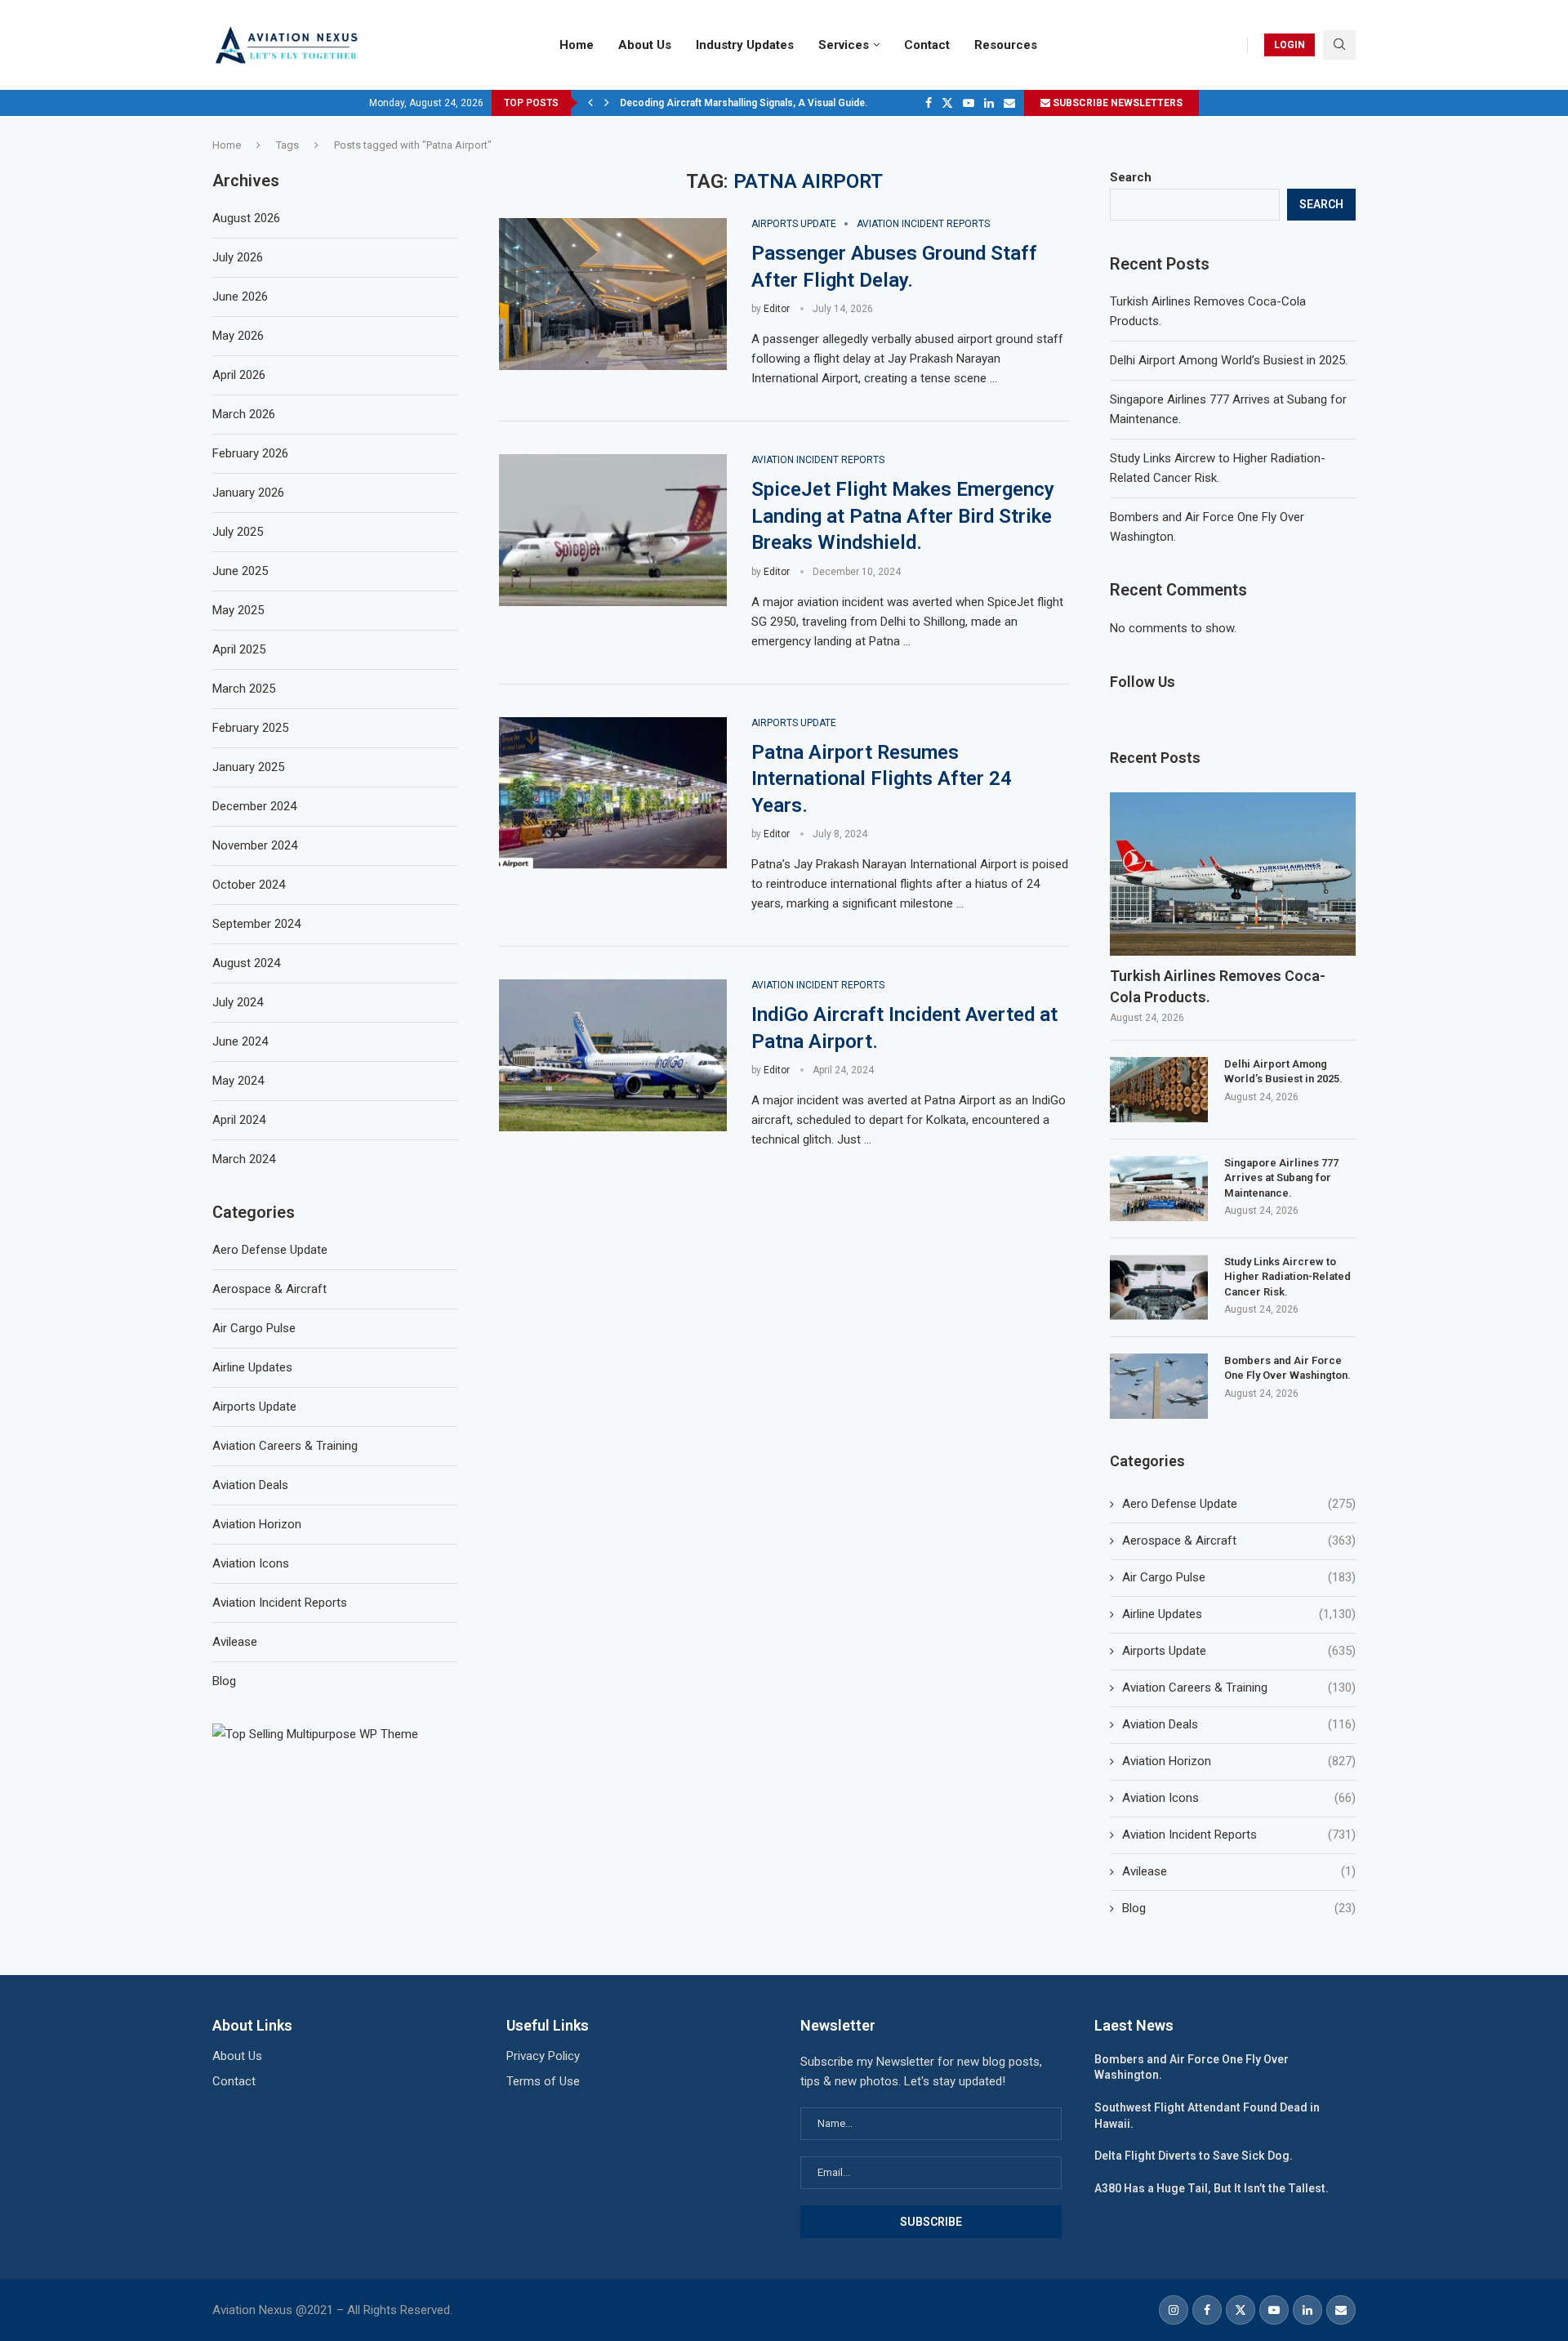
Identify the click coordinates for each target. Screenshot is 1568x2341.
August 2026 (246, 218)
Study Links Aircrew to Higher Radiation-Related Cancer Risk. (1287, 1276)
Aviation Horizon (1239, 1761)
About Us (645, 45)
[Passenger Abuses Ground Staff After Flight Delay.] (613, 294)
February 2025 (250, 728)
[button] (590, 103)
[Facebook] (929, 103)
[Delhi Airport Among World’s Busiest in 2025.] (1159, 1090)
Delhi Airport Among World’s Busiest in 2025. (1229, 360)
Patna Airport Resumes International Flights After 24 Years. (882, 779)
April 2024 (239, 1120)
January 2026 (248, 493)
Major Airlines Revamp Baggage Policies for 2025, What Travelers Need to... (795, 103)
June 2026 (240, 297)
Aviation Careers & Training (1239, 1688)
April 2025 (239, 649)
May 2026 (238, 336)
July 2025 (238, 532)
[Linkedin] (989, 103)
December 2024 (254, 806)
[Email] (1009, 103)
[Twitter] (947, 103)
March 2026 (244, 414)
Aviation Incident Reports (1239, 1835)
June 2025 (240, 571)
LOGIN (1290, 45)
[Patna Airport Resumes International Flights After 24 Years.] (613, 793)
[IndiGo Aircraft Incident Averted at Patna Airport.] (613, 1055)
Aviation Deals (1239, 1724)
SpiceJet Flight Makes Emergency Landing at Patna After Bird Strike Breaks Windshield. (903, 516)
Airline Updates (1239, 1614)
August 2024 (246, 963)
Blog (1239, 1908)
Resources (1006, 45)
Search (1131, 177)
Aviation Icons (1239, 1798)
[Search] (1339, 45)
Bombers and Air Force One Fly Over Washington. (1287, 1368)
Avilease (1239, 1871)
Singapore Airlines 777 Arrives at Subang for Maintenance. (1281, 1177)
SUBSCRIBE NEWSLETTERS (1116, 103)
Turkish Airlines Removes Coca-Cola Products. (1218, 986)
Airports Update (1239, 1651)
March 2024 (244, 1159)
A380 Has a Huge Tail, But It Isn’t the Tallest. (1212, 2188)
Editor (777, 309)
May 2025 (238, 610)
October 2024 (249, 885)
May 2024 (238, 1081)
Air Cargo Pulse (1239, 1577)
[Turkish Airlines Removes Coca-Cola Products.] (1233, 874)
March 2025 (244, 689)
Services (844, 45)
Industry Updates (745, 45)
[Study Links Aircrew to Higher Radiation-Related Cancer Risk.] (1159, 1287)
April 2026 (239, 375)
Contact (927, 45)
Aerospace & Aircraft (1239, 1541)
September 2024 (256, 924)
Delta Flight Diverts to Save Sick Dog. (1194, 2156)
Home (577, 45)
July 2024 (238, 1002)
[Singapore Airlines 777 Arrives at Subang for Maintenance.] (1159, 1188)
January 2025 (248, 767)
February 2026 (250, 453)
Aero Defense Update (1239, 1504)
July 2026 (238, 257)
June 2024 (240, 1041)
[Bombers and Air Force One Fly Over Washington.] (1159, 1386)
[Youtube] (969, 103)
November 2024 (255, 845)
